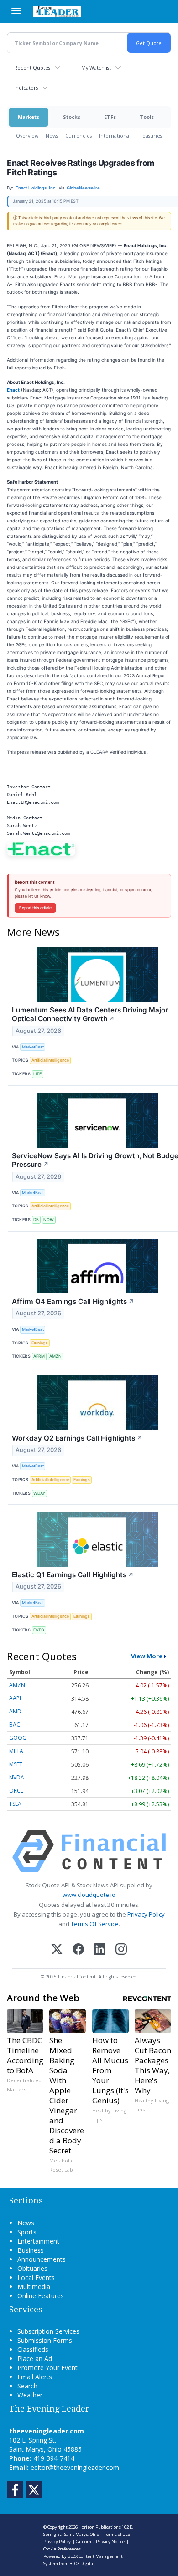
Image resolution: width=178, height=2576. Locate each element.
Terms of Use (117, 2534)
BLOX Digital (82, 2563)
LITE (37, 1074)
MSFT (16, 1764)
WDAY (39, 1493)
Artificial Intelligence (50, 1060)
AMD (15, 1711)
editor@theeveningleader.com (75, 2467)
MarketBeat (33, 1047)
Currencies (79, 135)
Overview (27, 135)
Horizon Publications (100, 2527)
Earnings (40, 1343)
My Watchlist (96, 68)
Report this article (35, 908)
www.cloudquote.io (89, 1895)
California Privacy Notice (100, 2542)
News (52, 135)
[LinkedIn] (100, 1950)
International (115, 135)
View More (147, 1656)
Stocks (72, 117)
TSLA (15, 1804)
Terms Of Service (95, 1924)
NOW (49, 1219)
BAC (15, 1725)
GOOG (18, 1738)
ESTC (39, 1630)
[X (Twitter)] (57, 1950)
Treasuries (150, 135)
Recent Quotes (32, 68)
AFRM (39, 1356)
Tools (147, 117)
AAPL (16, 1698)
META (16, 1751)
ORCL (16, 1791)
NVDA (17, 1777)
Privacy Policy (146, 1914)
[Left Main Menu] (16, 11)
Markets (29, 117)
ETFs (110, 117)
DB (36, 1219)
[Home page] (57, 11)
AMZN (55, 1356)
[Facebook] (78, 1950)
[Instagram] (121, 1950)
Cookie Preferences (62, 2549)
